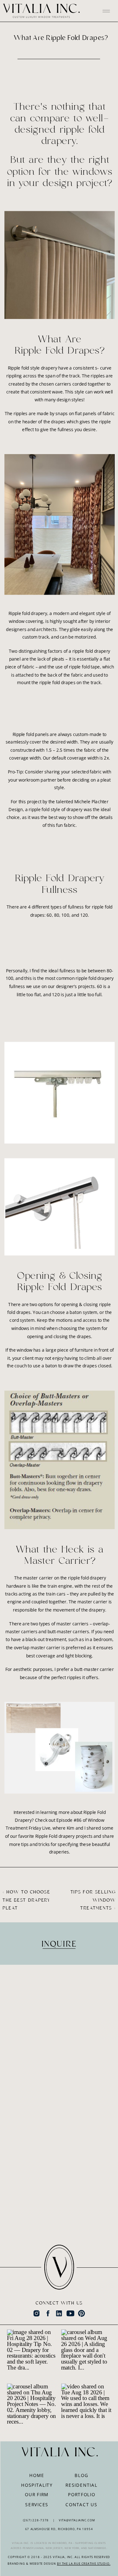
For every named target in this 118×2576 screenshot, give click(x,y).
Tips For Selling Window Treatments (93, 1900)
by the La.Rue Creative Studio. (84, 2563)
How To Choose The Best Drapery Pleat (26, 1900)
